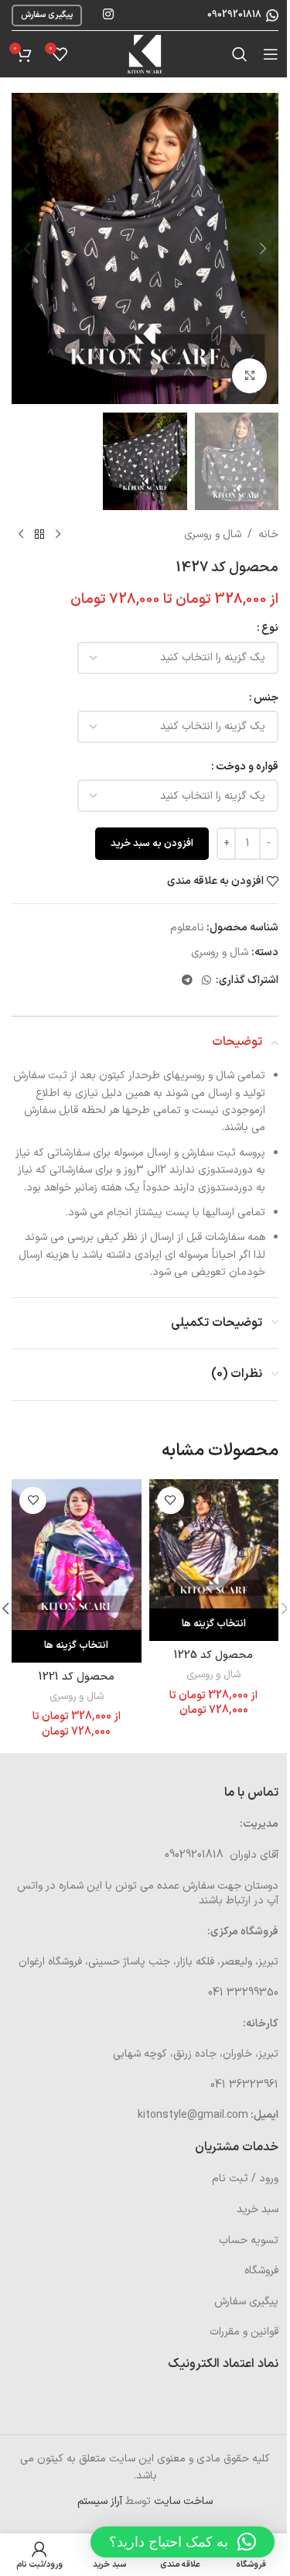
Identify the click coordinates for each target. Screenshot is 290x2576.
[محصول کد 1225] (214, 1544)
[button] (263, 248)
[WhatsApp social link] (206, 981)
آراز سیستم (100, 2501)
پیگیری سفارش (47, 15)
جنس (266, 698)
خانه (268, 534)
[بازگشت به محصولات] (39, 535)
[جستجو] (240, 54)
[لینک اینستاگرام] (108, 15)
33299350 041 (243, 1993)
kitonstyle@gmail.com (193, 2115)
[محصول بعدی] (21, 535)
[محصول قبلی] (58, 535)
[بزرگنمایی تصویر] (249, 376)
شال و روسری (213, 534)
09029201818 (233, 15)
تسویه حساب (249, 2240)
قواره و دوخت (247, 767)
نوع (270, 628)
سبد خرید (258, 2209)
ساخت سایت (183, 2501)
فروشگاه (261, 2271)
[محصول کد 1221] (77, 1555)
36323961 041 (244, 2085)
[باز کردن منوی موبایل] (271, 54)
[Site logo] (145, 54)
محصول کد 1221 (77, 1677)
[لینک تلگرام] (187, 981)
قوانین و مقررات (244, 2332)
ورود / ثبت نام (245, 2179)
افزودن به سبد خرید (152, 844)
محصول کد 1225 (213, 1655)
